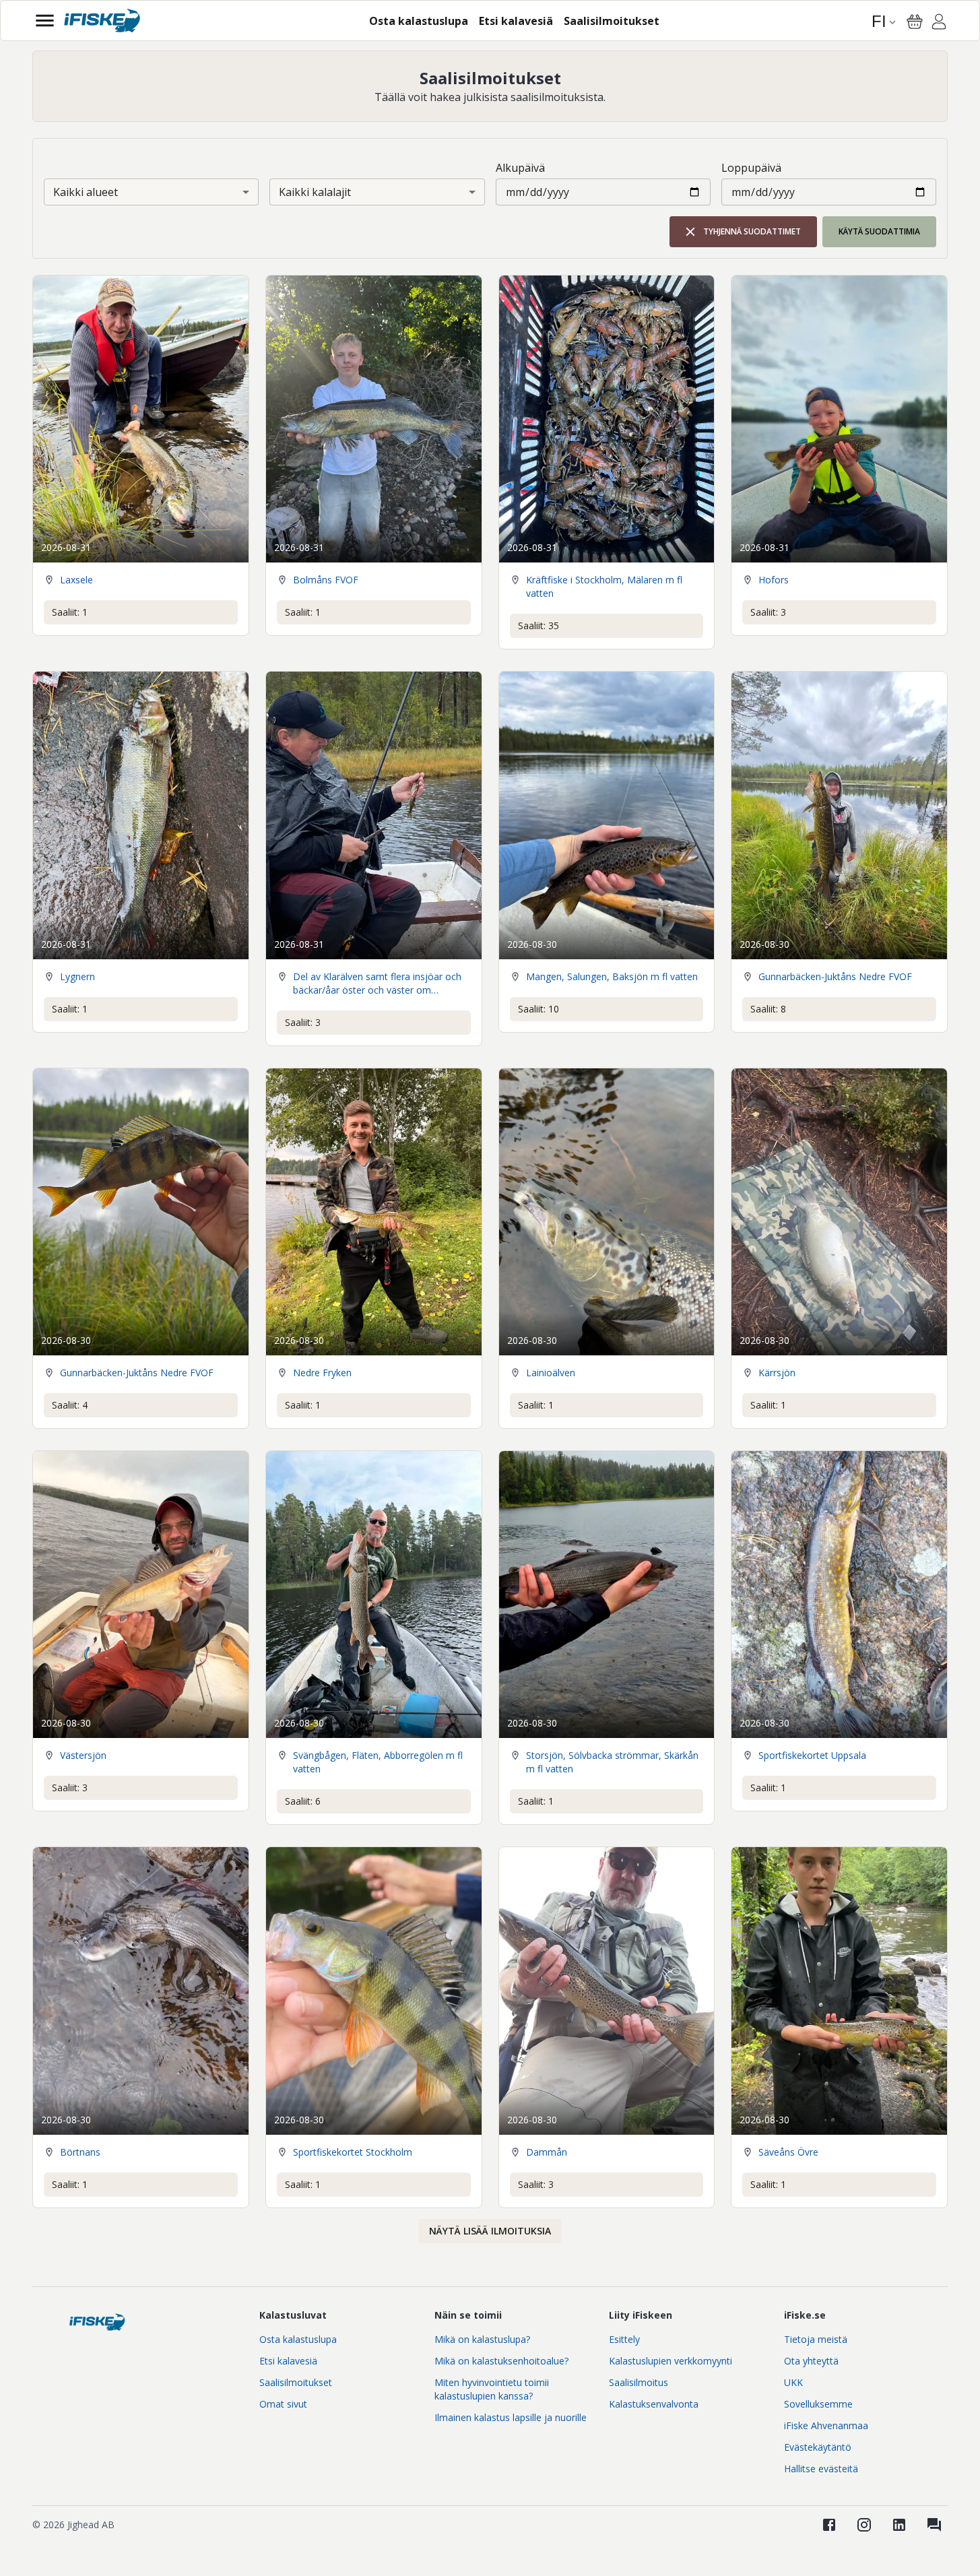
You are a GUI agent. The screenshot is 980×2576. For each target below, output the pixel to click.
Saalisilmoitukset (296, 2382)
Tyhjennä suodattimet (752, 231)
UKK (793, 2382)
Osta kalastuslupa (298, 2339)
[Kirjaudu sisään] (939, 24)
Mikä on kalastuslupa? (482, 2339)
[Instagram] (864, 2525)
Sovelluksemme (818, 2404)
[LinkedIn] (899, 2525)
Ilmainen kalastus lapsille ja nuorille (511, 2417)
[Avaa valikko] (45, 21)
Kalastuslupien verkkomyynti (671, 2361)
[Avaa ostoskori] (915, 22)
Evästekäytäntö (818, 2447)
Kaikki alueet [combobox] (86, 192)
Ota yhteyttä (811, 2361)
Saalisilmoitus (639, 2382)
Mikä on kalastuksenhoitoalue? (501, 2361)
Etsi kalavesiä (288, 2361)
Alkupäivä (520, 168)
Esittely (624, 2339)
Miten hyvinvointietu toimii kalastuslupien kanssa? (492, 2389)
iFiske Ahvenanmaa (826, 2425)
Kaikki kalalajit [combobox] (315, 192)
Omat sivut (283, 2404)
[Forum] (934, 2525)
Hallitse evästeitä (821, 2469)
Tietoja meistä (816, 2339)
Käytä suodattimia (879, 231)
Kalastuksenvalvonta (654, 2404)
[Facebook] (829, 2525)
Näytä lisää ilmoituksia (490, 2231)
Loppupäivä (751, 168)
